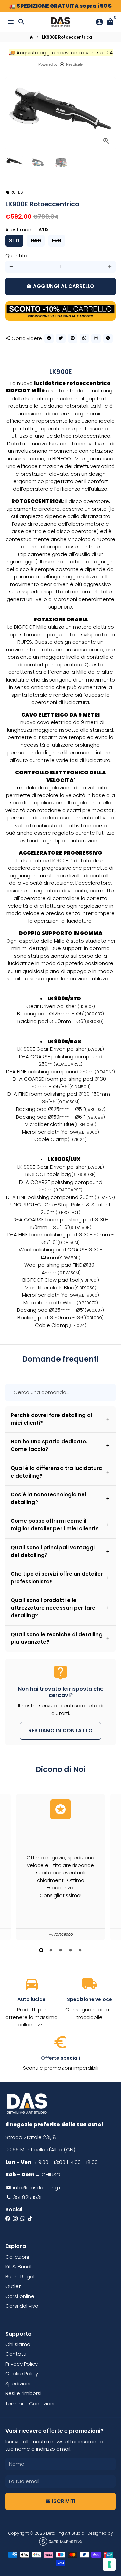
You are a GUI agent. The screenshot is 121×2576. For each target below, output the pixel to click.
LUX (57, 241)
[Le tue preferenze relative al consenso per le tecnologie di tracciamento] (109, 2564)
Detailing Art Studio (65, 2533)
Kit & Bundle (20, 2266)
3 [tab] (61, 1950)
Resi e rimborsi (23, 2393)
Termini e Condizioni (30, 2403)
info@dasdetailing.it (34, 2187)
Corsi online (20, 2296)
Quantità (16, 255)
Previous (11, 1866)
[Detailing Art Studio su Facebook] (8, 2219)
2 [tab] (51, 1950)
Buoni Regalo (22, 2276)
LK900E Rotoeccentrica (67, 37)
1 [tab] (41, 1950)
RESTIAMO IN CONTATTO (61, 1731)
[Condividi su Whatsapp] (84, 338)
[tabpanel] (61, 1867)
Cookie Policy (22, 2374)
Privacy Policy (22, 2364)
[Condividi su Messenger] (108, 338)
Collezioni (17, 2257)
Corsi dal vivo (22, 2306)
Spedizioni (18, 2384)
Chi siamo (18, 2344)
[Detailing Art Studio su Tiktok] (30, 2219)
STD (14, 241)
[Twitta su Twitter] (61, 338)
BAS (36, 241)
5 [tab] (80, 1950)
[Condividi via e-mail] (96, 338)
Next (110, 114)
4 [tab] (70, 1950)
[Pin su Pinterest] (73, 338)
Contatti (16, 2354)
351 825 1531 (24, 2197)
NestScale (74, 64)
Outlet (13, 2286)
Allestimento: (27, 230)
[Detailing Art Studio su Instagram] (15, 2219)
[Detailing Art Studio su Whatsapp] (23, 2219)
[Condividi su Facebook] (49, 338)
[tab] (61, 1419)
